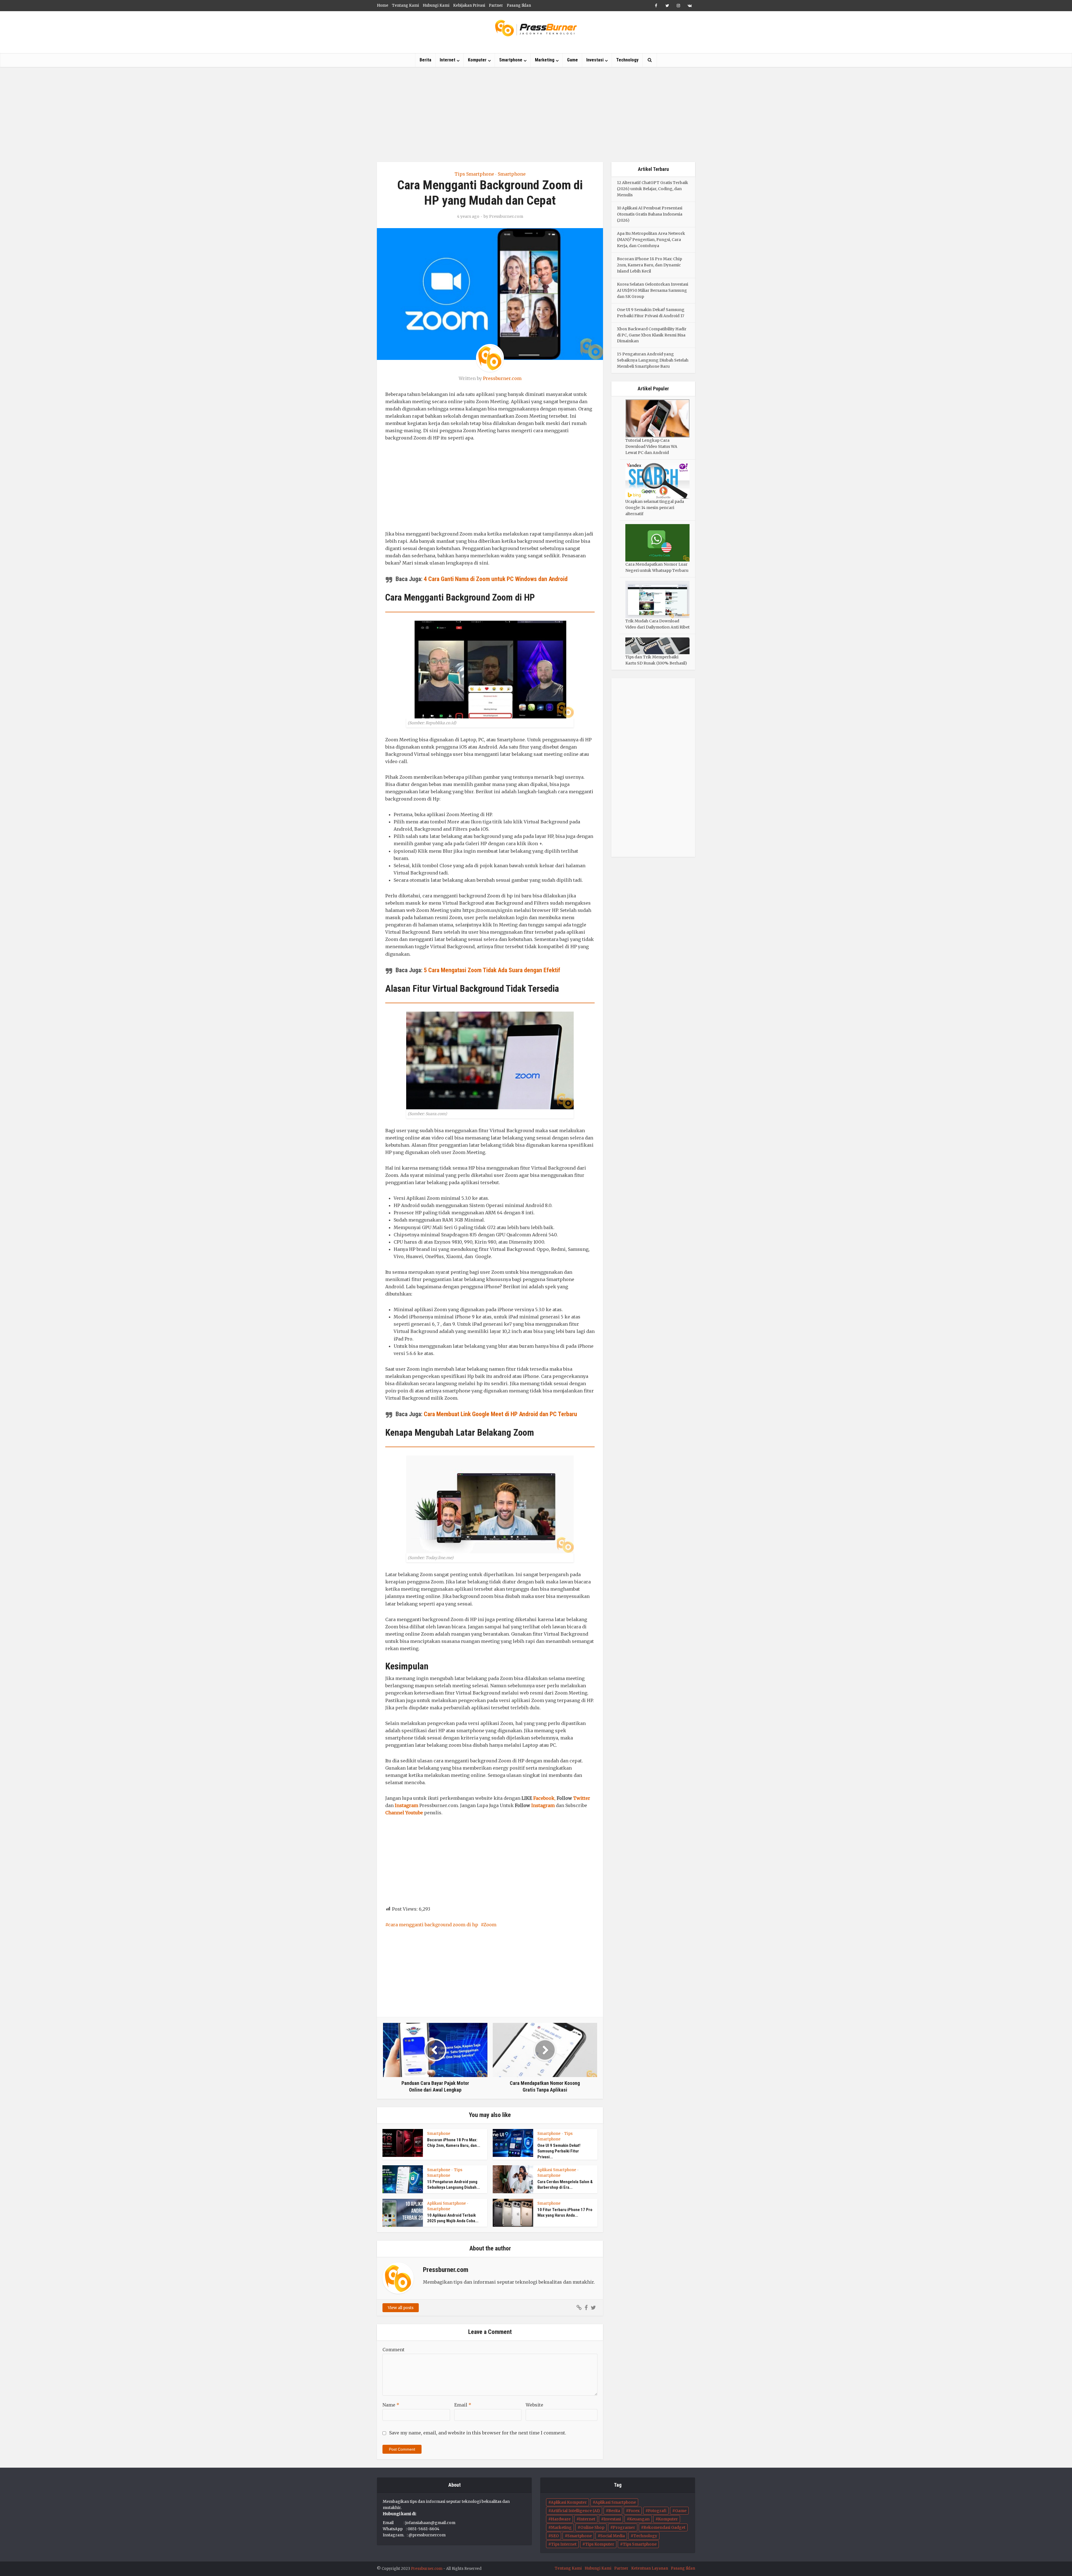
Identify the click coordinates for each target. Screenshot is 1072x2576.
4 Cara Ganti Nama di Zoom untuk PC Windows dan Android (496, 579)
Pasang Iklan (519, 5)
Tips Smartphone (474, 174)
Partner (496, 5)
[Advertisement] (536, 114)
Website (534, 2405)
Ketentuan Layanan (650, 2568)
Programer (624, 2527)
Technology (627, 60)
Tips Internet (564, 2544)
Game (572, 60)
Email (463, 2405)
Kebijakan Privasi (469, 5)
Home (383, 5)
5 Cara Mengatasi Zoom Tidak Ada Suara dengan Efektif (492, 970)
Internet (448, 60)
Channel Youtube (404, 1813)
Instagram (406, 1805)
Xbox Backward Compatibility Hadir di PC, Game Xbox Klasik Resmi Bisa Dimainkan (652, 335)
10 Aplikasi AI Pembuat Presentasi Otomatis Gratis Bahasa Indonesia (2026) (650, 214)
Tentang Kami (405, 5)
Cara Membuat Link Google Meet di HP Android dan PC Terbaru (500, 1414)
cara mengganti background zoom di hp (433, 1925)
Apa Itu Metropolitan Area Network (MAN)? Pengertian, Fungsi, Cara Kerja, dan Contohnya (651, 240)
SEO (555, 2536)
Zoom (490, 1925)
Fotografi (657, 2511)
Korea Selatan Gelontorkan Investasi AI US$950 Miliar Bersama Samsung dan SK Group (653, 290)
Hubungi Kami (436, 5)
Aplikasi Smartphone (557, 2170)
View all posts (401, 2308)
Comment (393, 2350)
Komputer (477, 60)
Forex (634, 2511)
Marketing (545, 60)
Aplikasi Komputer (569, 2502)
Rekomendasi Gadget (664, 2527)
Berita (425, 60)
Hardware (561, 2519)
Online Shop (592, 2527)
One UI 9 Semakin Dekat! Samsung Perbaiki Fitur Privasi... (559, 2151)
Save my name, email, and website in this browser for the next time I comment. (478, 2433)
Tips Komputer (600, 2544)
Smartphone (511, 60)
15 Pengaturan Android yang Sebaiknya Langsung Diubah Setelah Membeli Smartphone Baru (653, 360)
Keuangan (639, 2519)
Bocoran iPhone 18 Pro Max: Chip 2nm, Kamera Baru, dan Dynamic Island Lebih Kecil (649, 265)
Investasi (595, 60)
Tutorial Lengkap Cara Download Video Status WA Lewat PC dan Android (651, 446)
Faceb (539, 1798)
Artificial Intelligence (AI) (575, 2511)
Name (391, 2405)
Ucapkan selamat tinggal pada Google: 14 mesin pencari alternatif (655, 508)
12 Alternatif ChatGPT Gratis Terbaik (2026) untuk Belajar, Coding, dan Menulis (653, 189)
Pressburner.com (506, 216)
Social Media (612, 2536)
